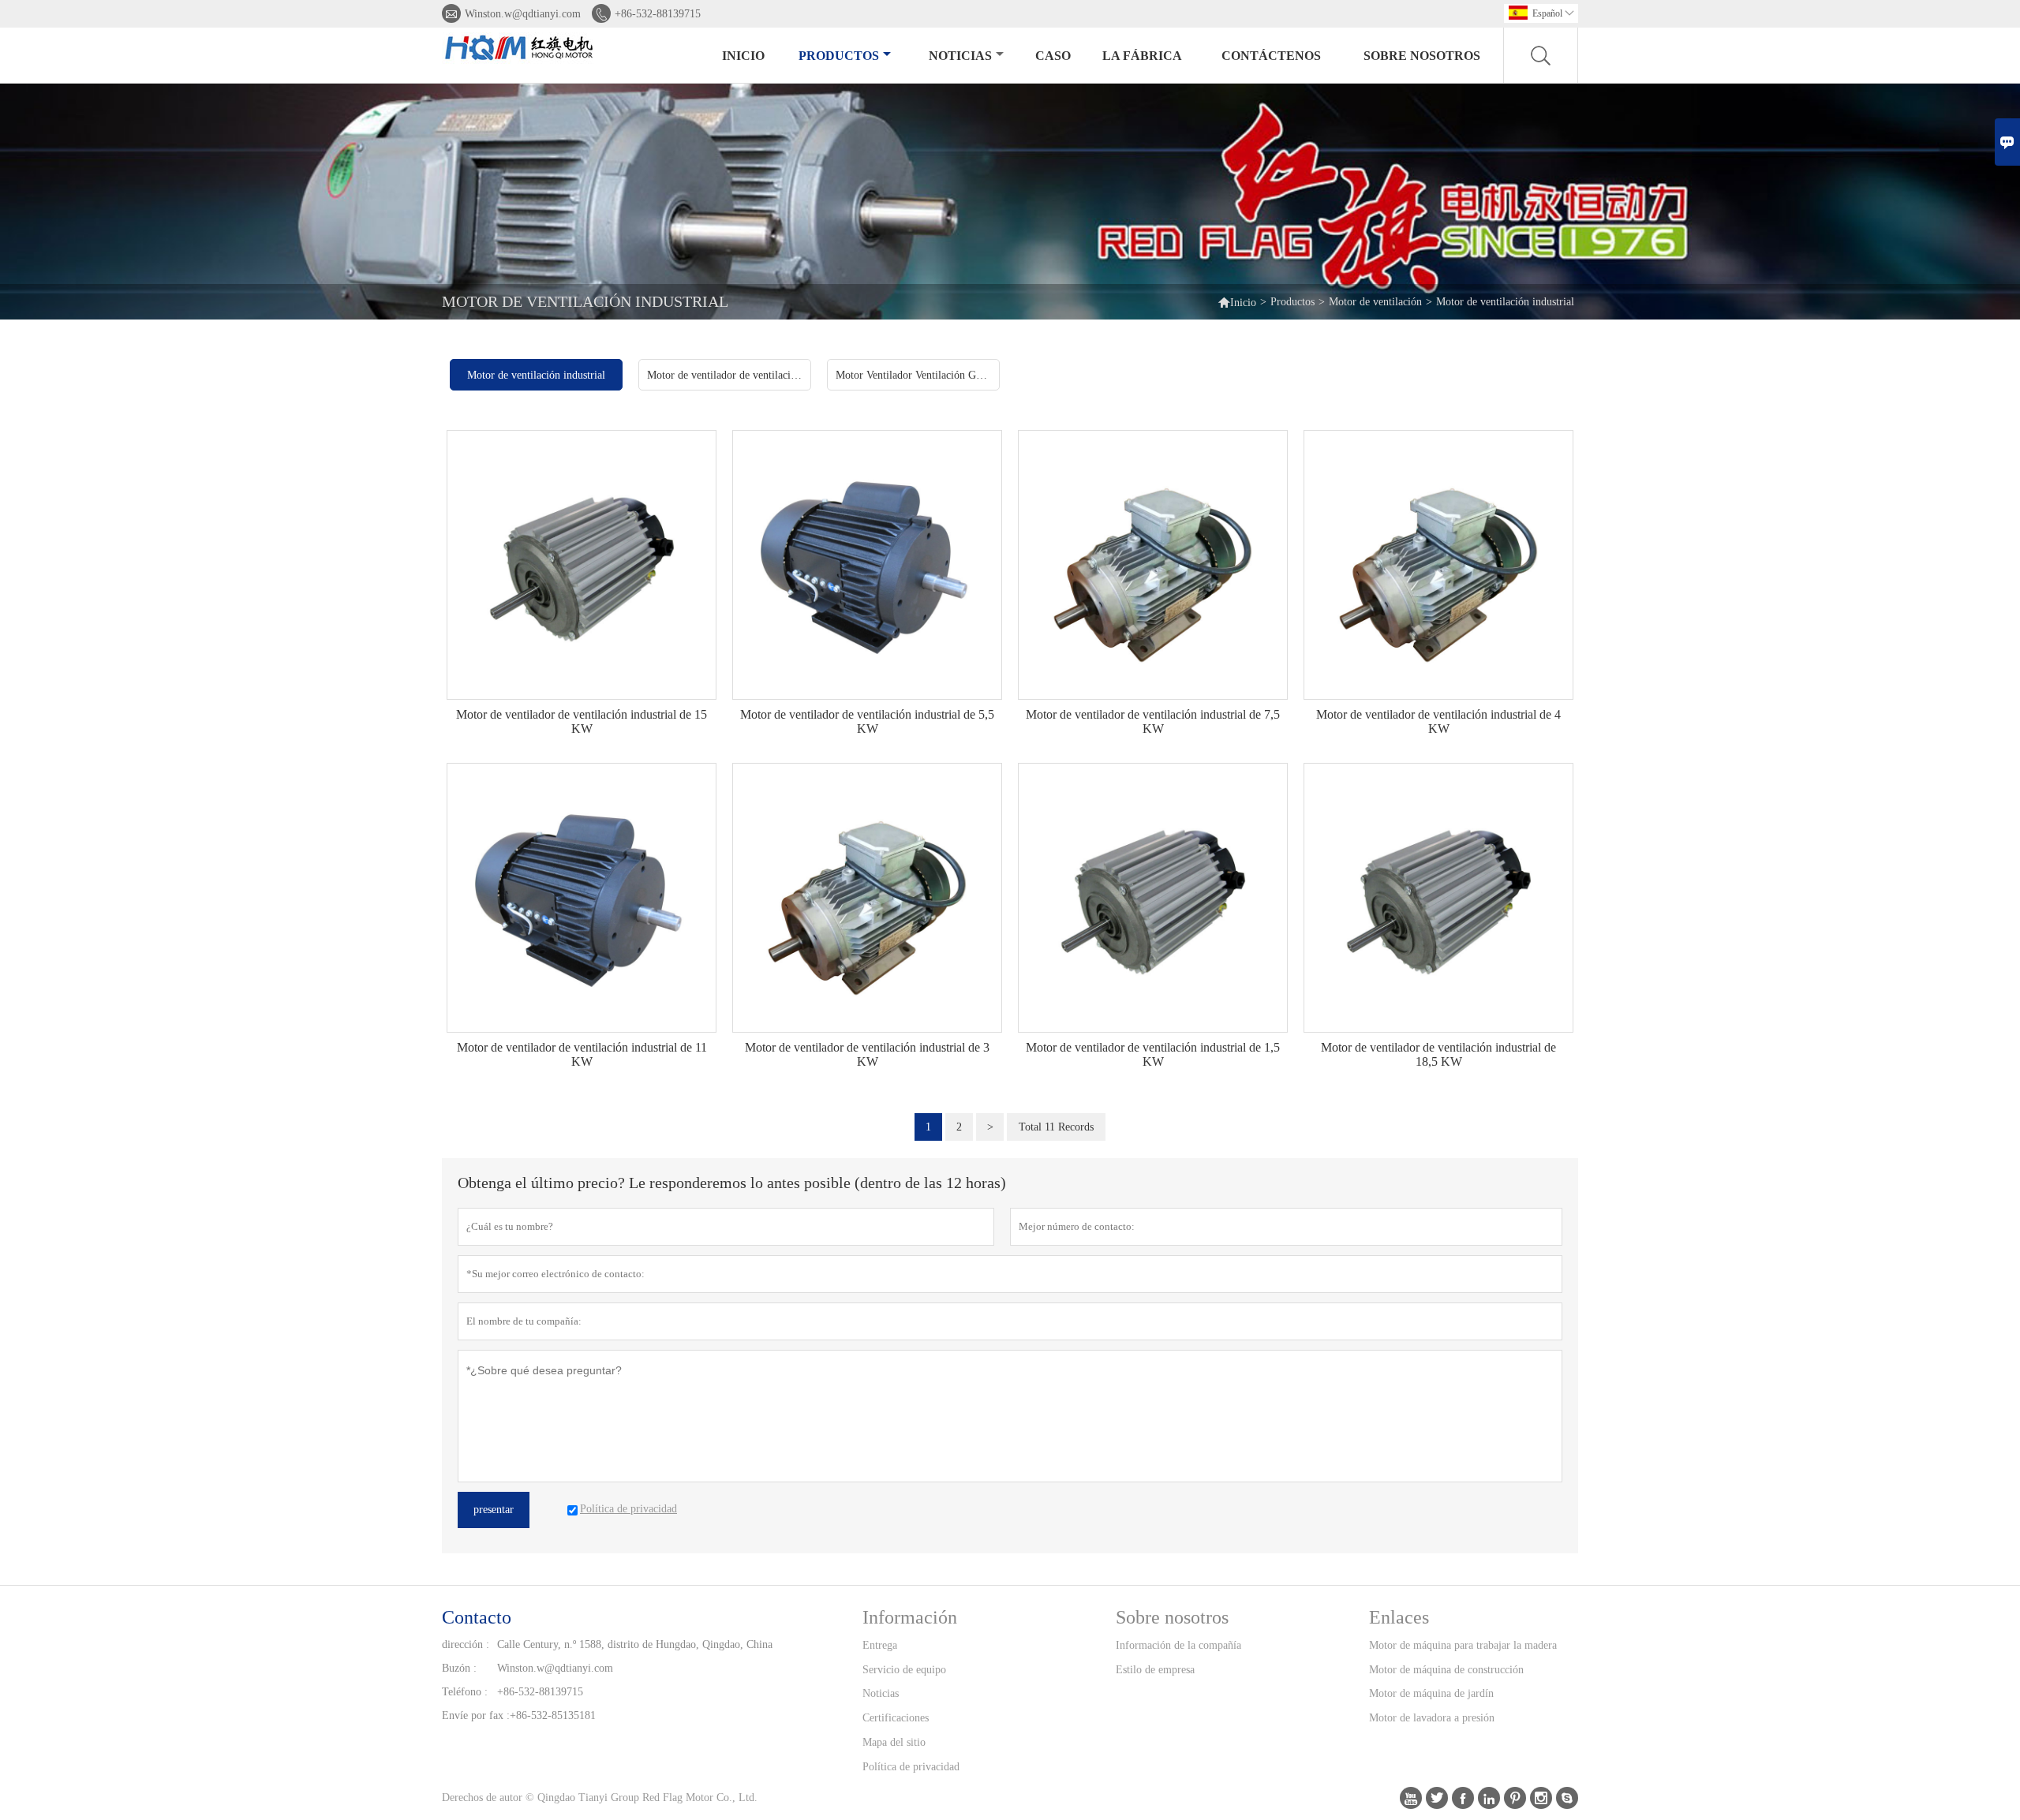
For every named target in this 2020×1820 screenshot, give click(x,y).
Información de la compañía (1178, 1645)
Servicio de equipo (904, 1670)
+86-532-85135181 (553, 1715)
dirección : (466, 1644)
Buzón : (459, 1668)
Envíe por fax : (476, 1715)
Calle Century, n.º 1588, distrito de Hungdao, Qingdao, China (635, 1644)
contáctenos (1271, 56)
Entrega (880, 1645)
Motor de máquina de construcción (1446, 1670)
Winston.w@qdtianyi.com (523, 14)
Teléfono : (465, 1692)
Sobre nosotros (1422, 56)
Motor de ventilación (1375, 302)
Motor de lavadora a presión (1432, 1718)
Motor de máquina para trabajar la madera (1463, 1645)
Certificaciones (896, 1718)
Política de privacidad (911, 1767)
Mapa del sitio (894, 1742)
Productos (839, 56)
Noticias (881, 1693)
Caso (1053, 56)
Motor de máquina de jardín (1431, 1693)
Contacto (477, 1617)
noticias (960, 56)
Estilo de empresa (1155, 1670)
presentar (494, 1510)
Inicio (743, 56)
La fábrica (1142, 56)
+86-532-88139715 (658, 14)
